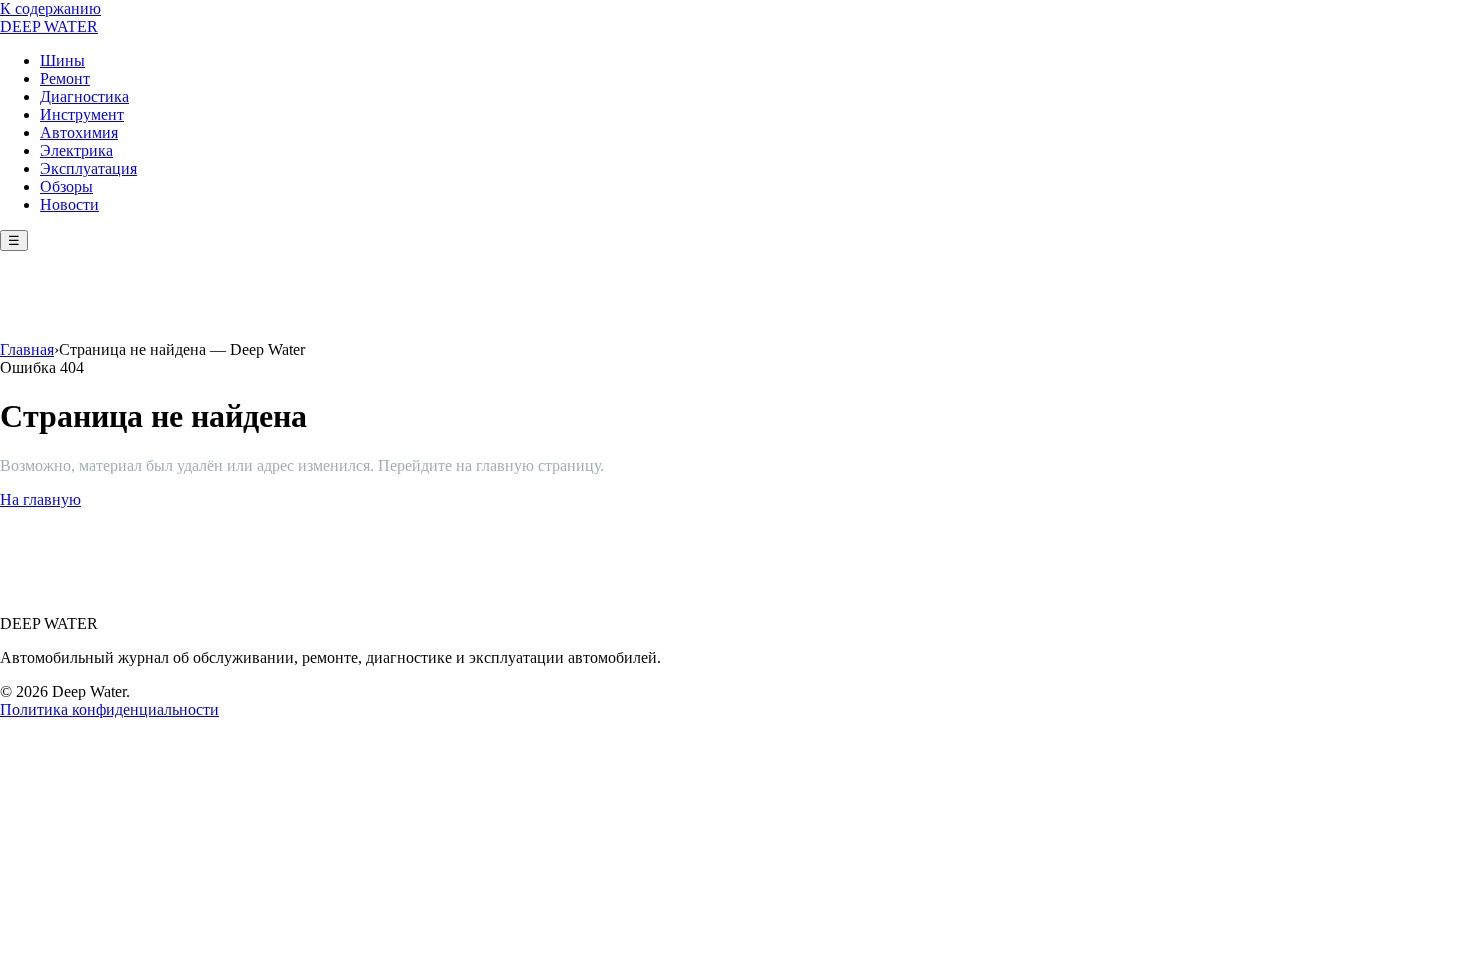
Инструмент (82, 114)
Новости (69, 204)
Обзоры (66, 186)
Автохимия (79, 132)
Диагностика (84, 96)
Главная (27, 349)
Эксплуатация (88, 168)
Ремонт (65, 78)
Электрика (76, 150)
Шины (62, 60)
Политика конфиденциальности (109, 709)
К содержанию (50, 8)
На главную (40, 499)
